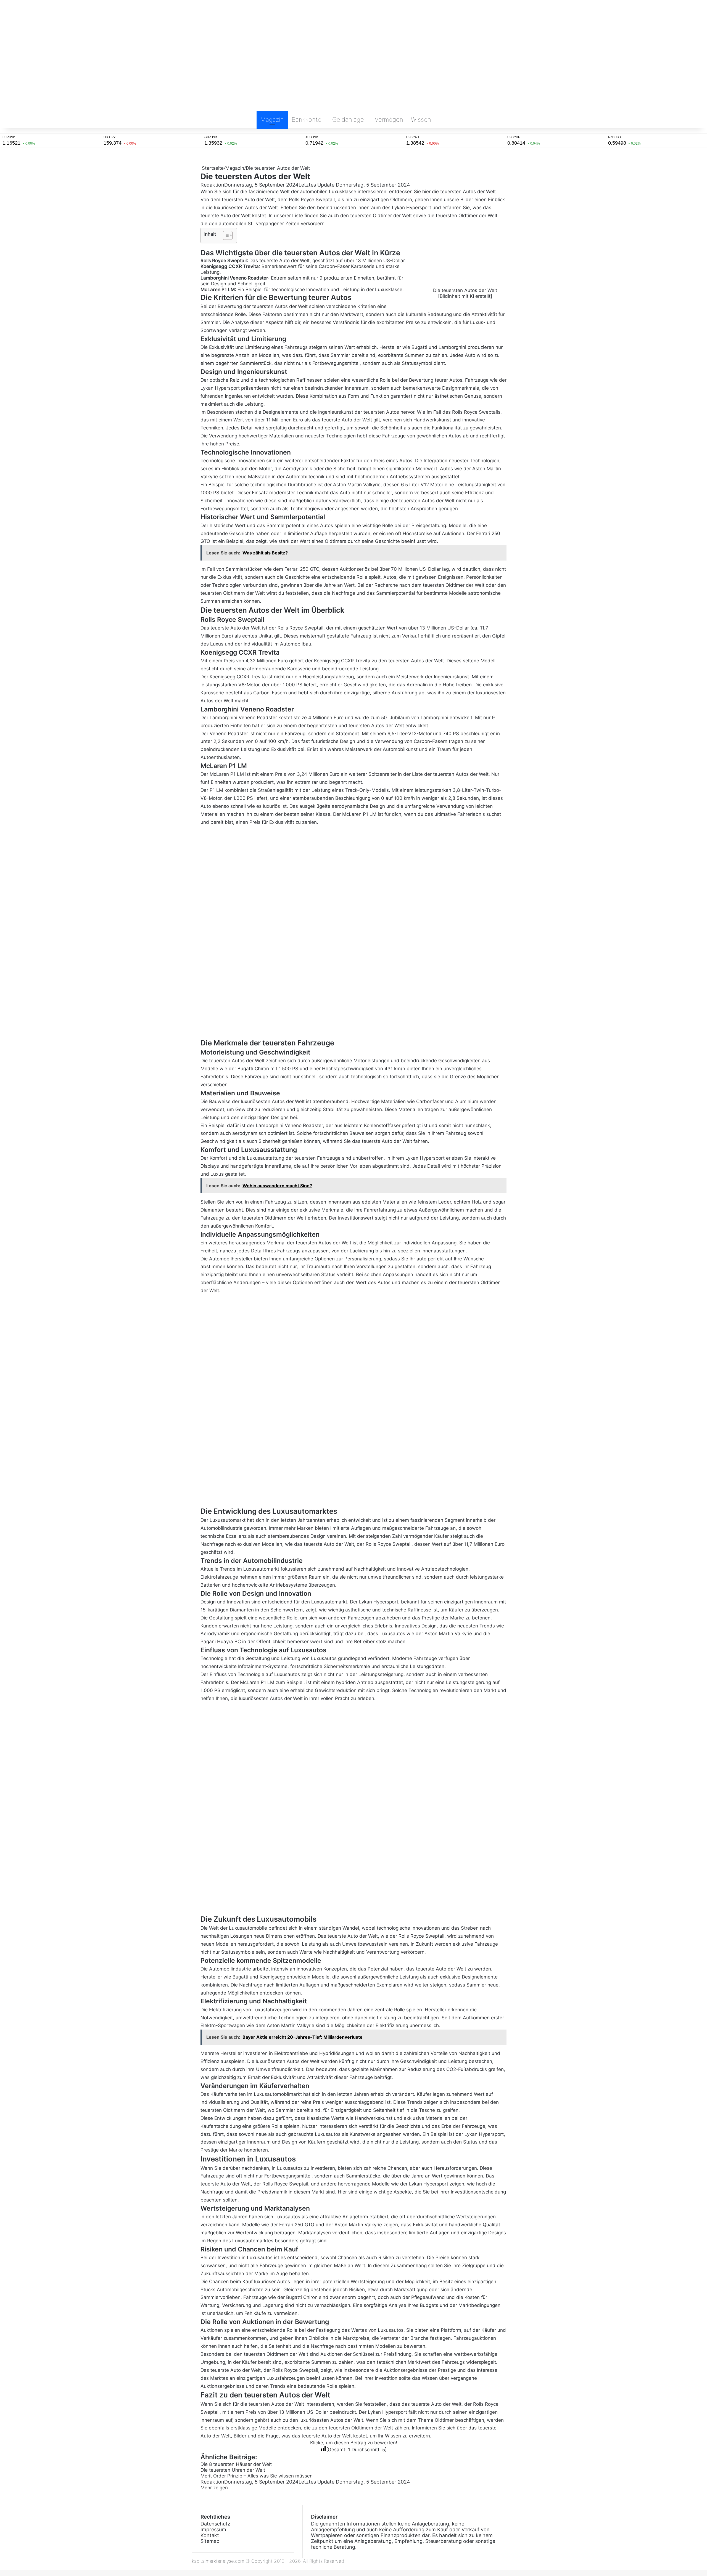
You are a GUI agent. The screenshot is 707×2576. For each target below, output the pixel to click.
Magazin (272, 119)
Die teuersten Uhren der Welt (233, 2470)
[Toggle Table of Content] (225, 235)
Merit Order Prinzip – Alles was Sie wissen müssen (257, 2476)
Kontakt (210, 2535)
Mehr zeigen (215, 2488)
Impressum (213, 2529)
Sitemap (210, 2541)
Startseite (212, 168)
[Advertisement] (353, 68)
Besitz (446, 2282)
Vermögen (389, 119)
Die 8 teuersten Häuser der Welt (236, 2464)
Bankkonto (307, 119)
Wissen (421, 119)
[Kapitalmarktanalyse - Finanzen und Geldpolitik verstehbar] (353, 15)
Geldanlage (348, 119)
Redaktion (212, 185)
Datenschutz (215, 2524)
